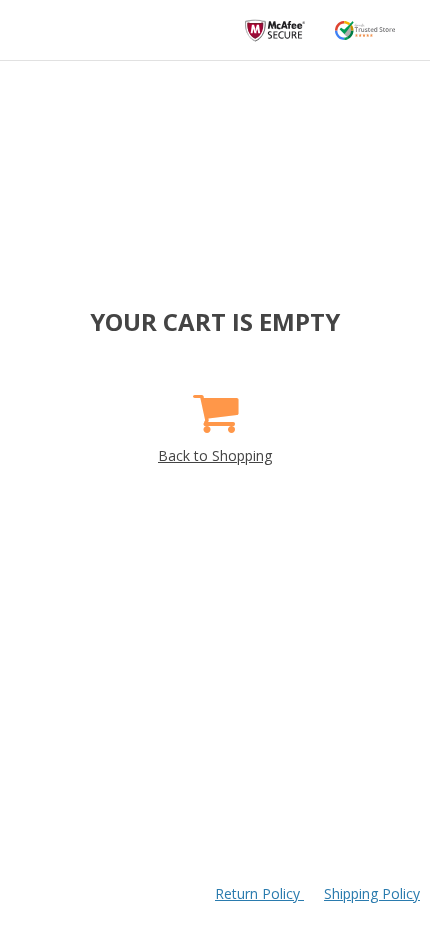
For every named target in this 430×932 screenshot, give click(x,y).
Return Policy (259, 893)
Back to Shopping (215, 455)
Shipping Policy (372, 893)
